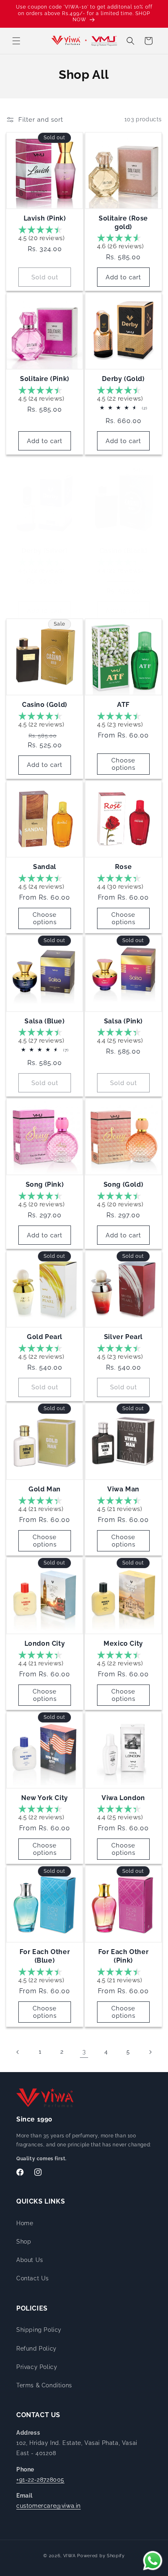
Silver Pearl (123, 1337)
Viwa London (123, 1798)
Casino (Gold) (45, 705)
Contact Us (33, 2278)
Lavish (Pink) (45, 218)
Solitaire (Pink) (45, 379)
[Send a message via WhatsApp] (153, 2561)
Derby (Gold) (123, 379)
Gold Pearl (45, 1337)
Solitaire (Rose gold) (123, 223)
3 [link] (84, 2052)
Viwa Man (123, 1489)
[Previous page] (18, 2052)
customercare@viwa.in (49, 2506)
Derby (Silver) (44, 551)
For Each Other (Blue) (45, 1956)
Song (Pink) (45, 1184)
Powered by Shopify (101, 2556)
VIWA (70, 2556)
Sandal (45, 867)
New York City (45, 1798)
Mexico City (123, 1643)
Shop (24, 2242)
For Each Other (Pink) (123, 1956)
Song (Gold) (124, 1184)
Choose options (123, 764)
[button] (16, 41)
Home (25, 2223)
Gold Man (45, 1489)
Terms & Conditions (44, 2385)
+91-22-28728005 (40, 2480)
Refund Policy (36, 2349)
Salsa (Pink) (123, 1021)
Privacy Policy (37, 2367)
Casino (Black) (123, 551)
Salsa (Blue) (44, 1021)
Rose (123, 867)
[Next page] (150, 2052)
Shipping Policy (39, 2330)
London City (45, 1643)
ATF (123, 705)
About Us (30, 2260)
